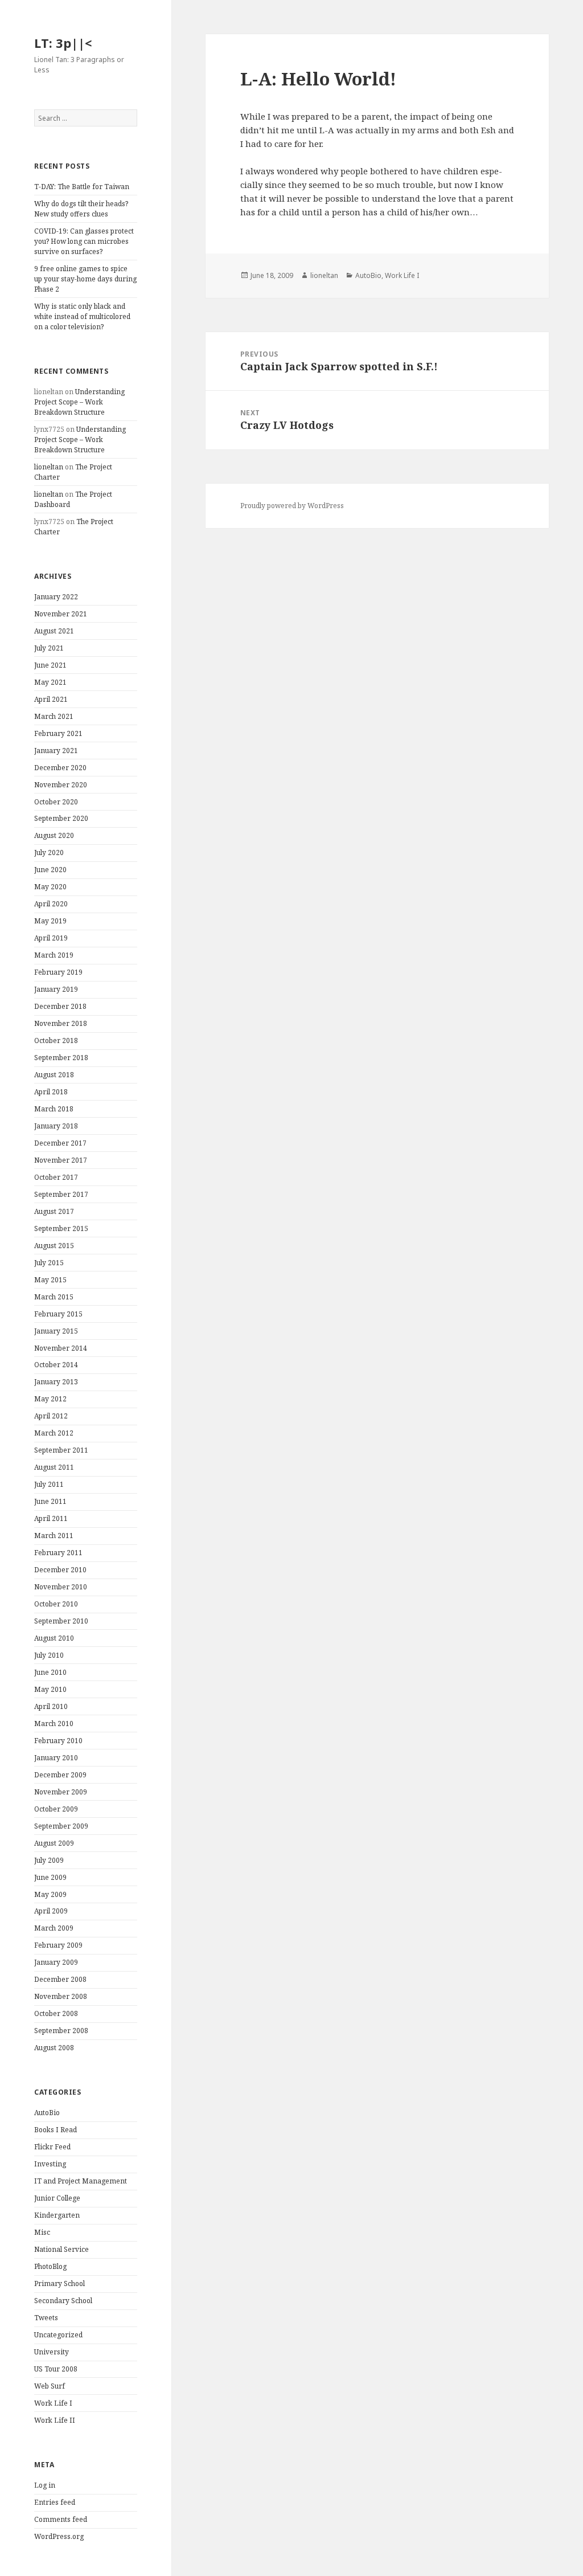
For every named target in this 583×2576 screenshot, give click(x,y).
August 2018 (54, 1075)
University (52, 2352)
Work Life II (55, 2420)
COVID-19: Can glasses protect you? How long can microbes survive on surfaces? (84, 241)
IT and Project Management (81, 2181)
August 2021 (54, 631)
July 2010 (49, 1655)
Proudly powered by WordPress (292, 506)
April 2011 (51, 1518)
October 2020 (56, 802)
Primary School (59, 2283)
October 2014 (56, 1365)
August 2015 (54, 1246)
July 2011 (49, 1484)
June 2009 (50, 1877)
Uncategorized (58, 2335)
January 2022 (56, 597)
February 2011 (58, 1553)
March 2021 (54, 716)
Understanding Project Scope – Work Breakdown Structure (79, 402)
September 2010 (61, 1621)
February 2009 (58, 1945)
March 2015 (54, 1297)
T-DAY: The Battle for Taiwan (82, 187)
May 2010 (50, 1689)
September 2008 (61, 2031)
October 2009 (56, 1809)
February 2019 (58, 972)
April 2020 (51, 904)
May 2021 (50, 682)
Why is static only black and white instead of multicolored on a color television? (82, 316)
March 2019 (54, 955)
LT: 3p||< (63, 43)
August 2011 (54, 1467)
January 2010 (56, 1758)
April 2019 (51, 938)
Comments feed (61, 2519)
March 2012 (54, 1433)
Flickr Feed (52, 2147)
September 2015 (61, 1228)
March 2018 (54, 1109)
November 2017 (61, 1160)
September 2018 (61, 1058)
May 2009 (50, 1894)
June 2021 (50, 665)
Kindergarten (57, 2215)
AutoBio (47, 2113)
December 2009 (60, 1775)
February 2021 (58, 733)
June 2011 (50, 1501)
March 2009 (54, 1928)
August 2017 (54, 1211)
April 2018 (51, 1092)
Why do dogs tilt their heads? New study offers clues (81, 209)
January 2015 (56, 1331)
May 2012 (50, 1399)
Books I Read (56, 2130)
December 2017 (60, 1143)
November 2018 (61, 1023)
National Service (61, 2249)
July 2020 (49, 852)
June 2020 (50, 870)
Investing (50, 2164)
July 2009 (49, 1860)
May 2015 (50, 1280)
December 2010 (60, 1570)
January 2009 (56, 1962)
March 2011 (54, 1536)
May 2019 (50, 921)
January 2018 (56, 1126)
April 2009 (51, 1911)
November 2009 (61, 1792)
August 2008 (54, 2048)
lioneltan (49, 467)
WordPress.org (59, 2536)
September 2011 (61, 1450)
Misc (42, 2232)
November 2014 (61, 1348)
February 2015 (58, 1314)
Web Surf (50, 2386)
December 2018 (60, 1006)
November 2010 (61, 1587)
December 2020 (60, 768)
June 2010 (50, 1672)
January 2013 (56, 1382)
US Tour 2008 (56, 2369)
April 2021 (51, 699)
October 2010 (56, 1604)
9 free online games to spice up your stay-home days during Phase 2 (85, 279)
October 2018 (56, 1040)
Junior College (57, 2198)
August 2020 (54, 835)
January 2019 (56, 989)
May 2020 (50, 887)
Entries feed (55, 2502)
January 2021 (56, 751)
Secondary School (63, 2301)
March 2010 (54, 1724)
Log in (45, 2485)
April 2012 (51, 1416)
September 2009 (61, 1826)
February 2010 (58, 1741)
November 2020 (61, 785)
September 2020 (61, 818)
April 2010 (51, 1706)
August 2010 (54, 1638)
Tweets (46, 2318)
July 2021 (49, 648)
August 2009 (54, 1843)
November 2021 (61, 614)
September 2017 (61, 1194)
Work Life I (53, 2403)
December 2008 (60, 1979)
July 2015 (49, 1263)
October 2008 (56, 2013)
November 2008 (61, 1996)
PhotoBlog (50, 2266)
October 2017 (56, 1177)
